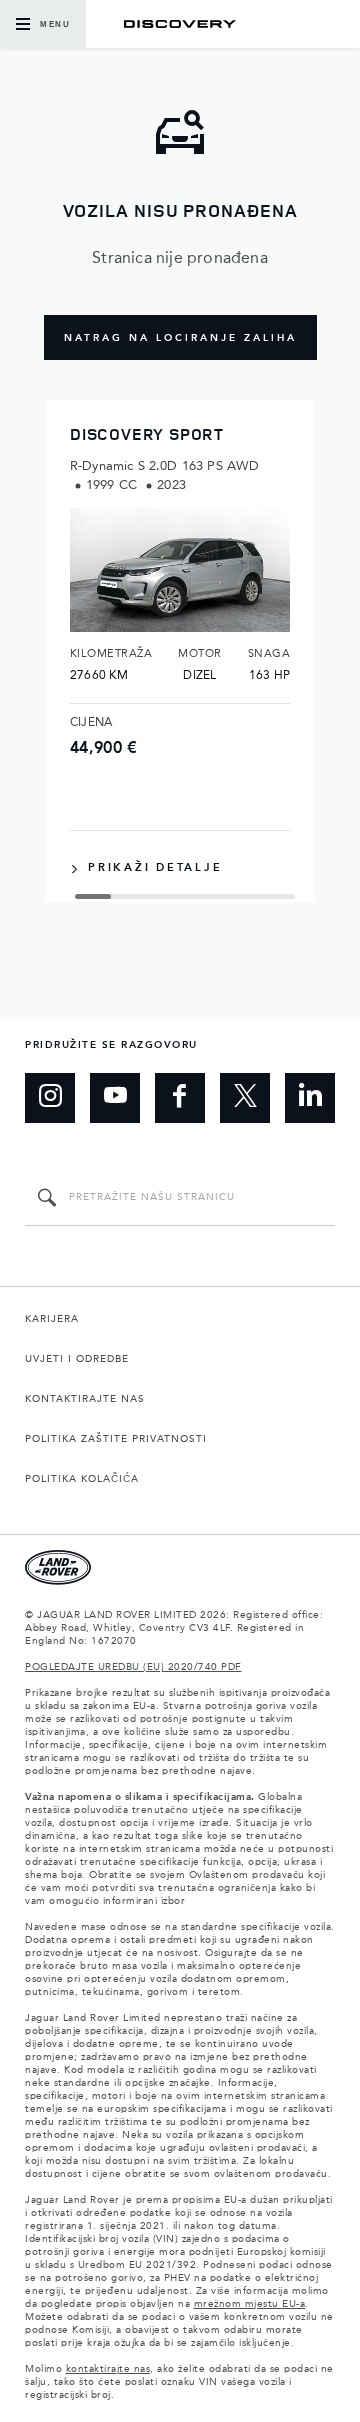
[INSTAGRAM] (50, 1098)
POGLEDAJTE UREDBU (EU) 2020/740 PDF (133, 1667)
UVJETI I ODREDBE (77, 1359)
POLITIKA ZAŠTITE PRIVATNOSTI (116, 1439)
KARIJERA (52, 1319)
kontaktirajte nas (108, 2369)
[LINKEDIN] (310, 1098)
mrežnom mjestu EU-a (250, 2304)
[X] (245, 1098)
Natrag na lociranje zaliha (180, 338)
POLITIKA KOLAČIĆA (82, 1479)
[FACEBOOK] (180, 1098)
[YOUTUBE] (115, 1098)
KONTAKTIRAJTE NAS (85, 1399)
